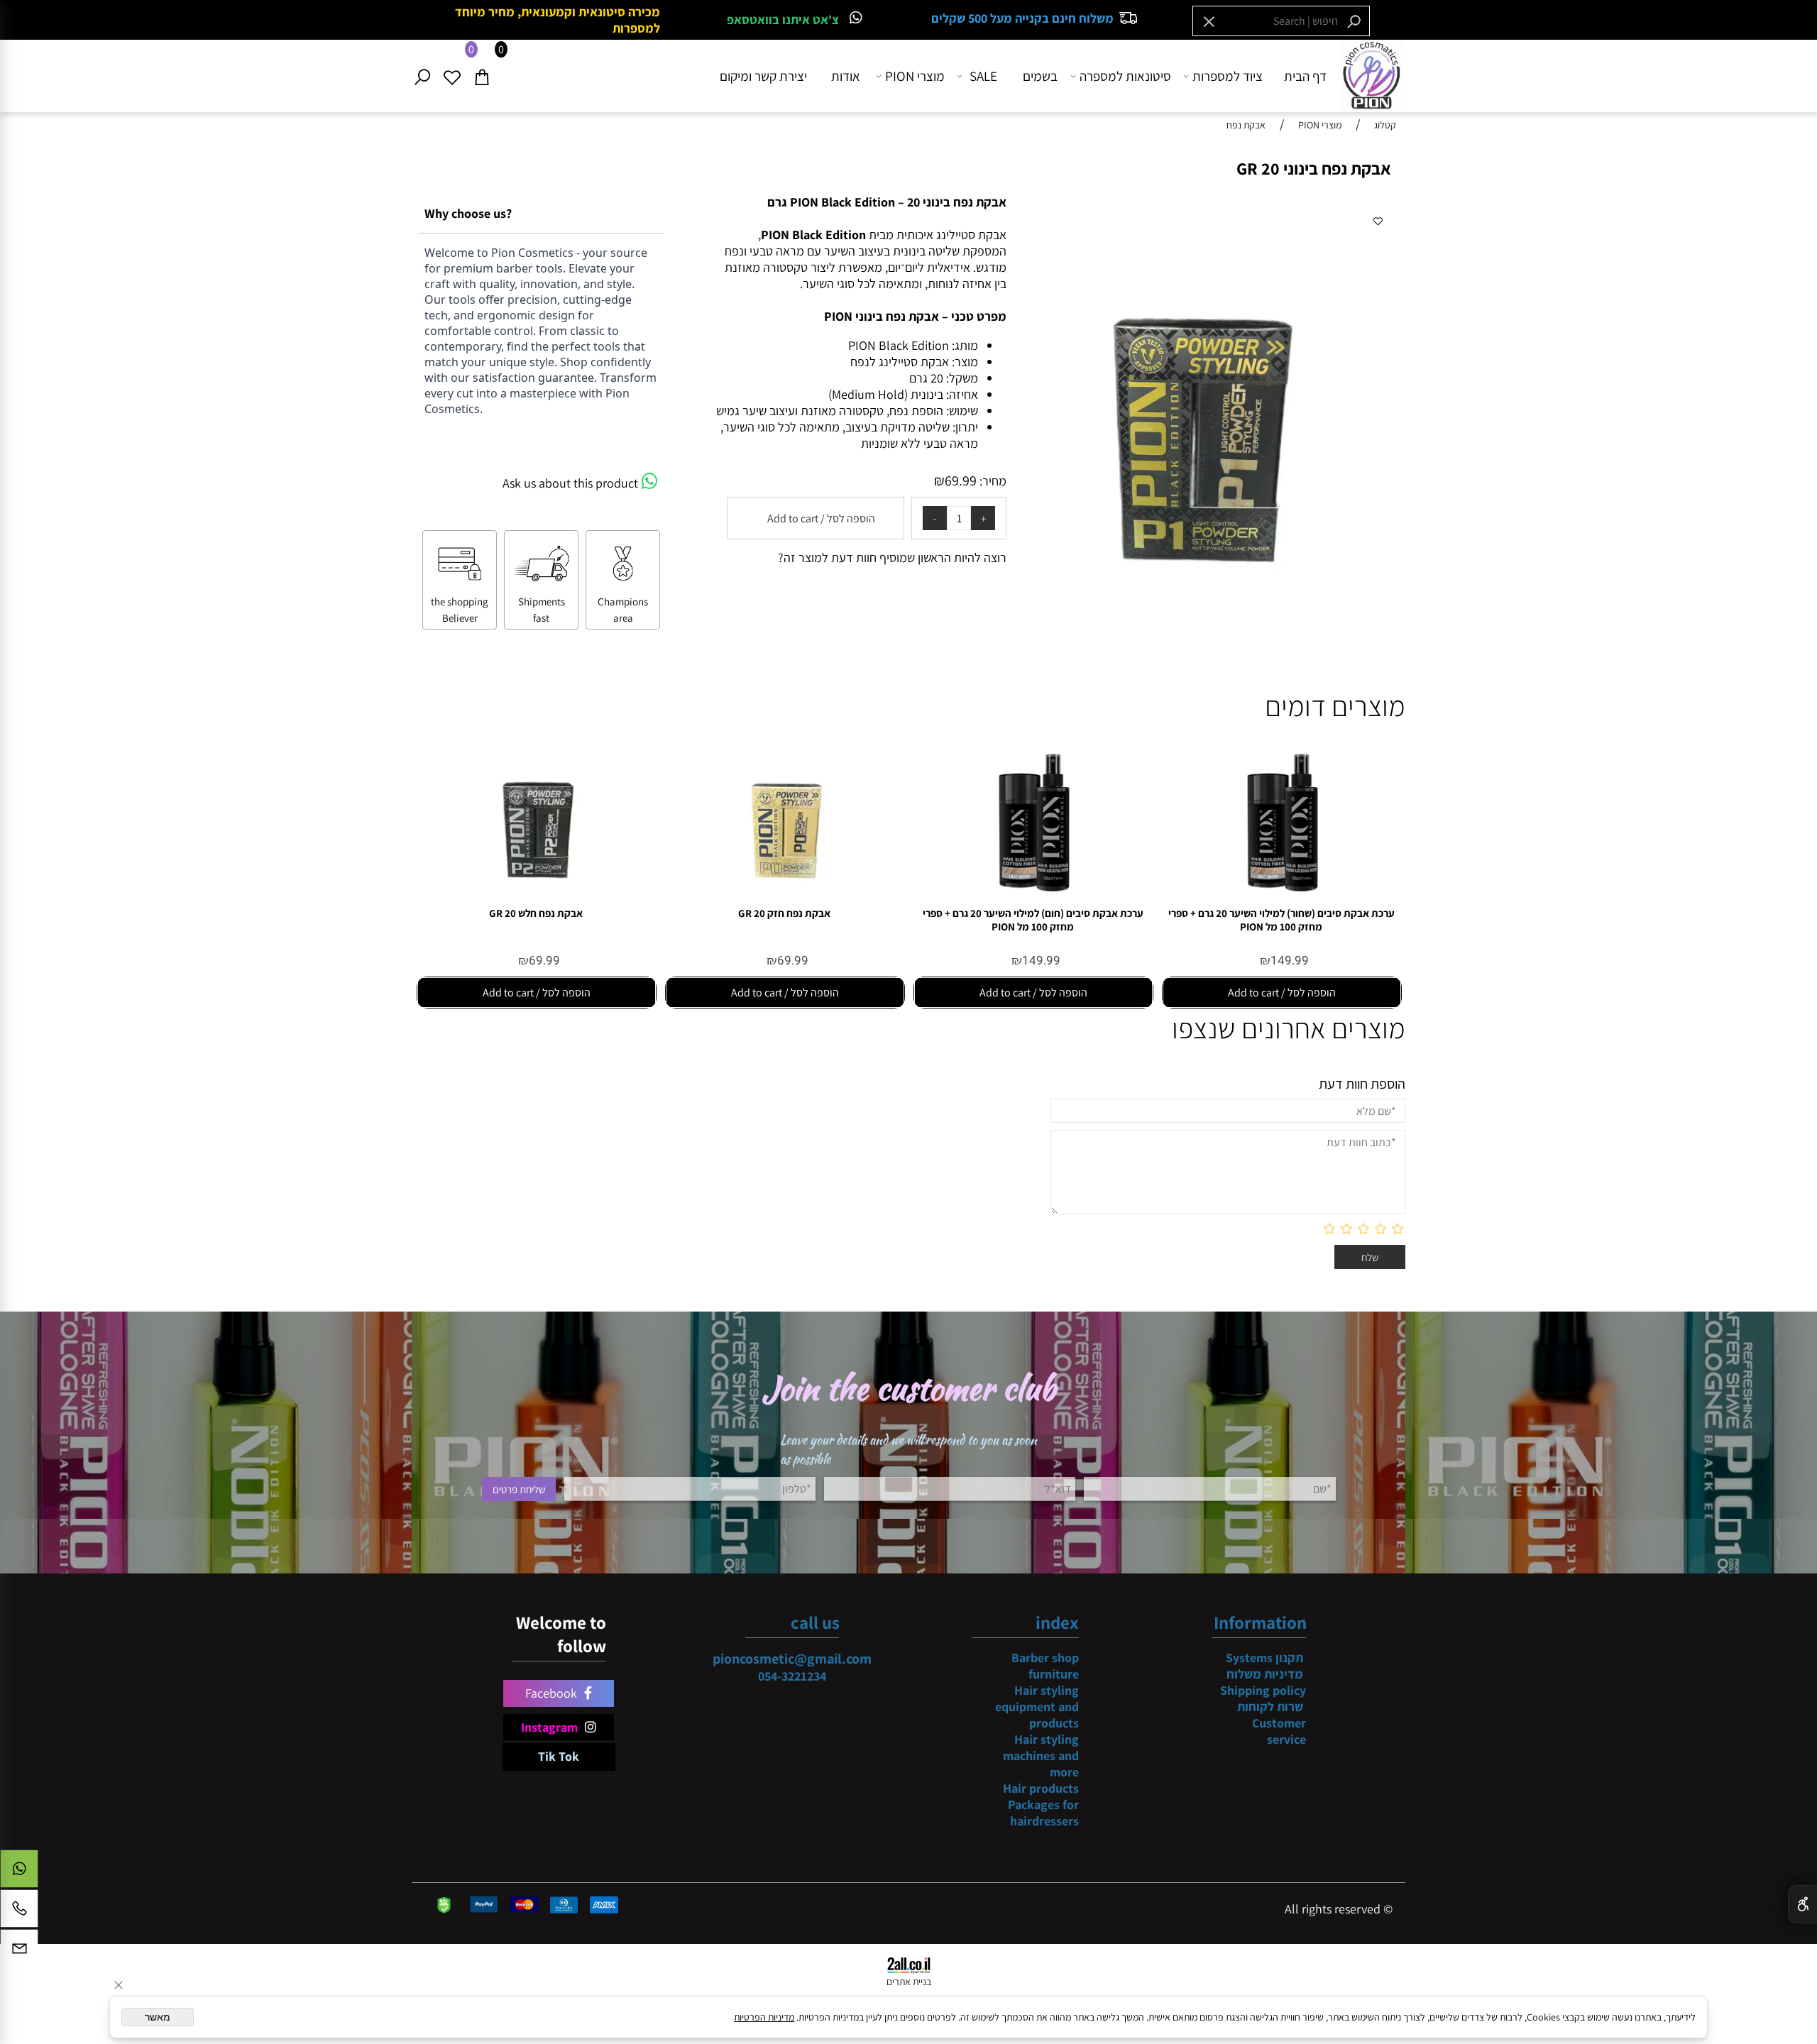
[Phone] (19, 1912)
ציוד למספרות (1228, 76)
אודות (846, 76)
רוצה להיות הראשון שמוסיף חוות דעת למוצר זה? (892, 557)
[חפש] (427, 76)
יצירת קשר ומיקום (763, 76)
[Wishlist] (456, 76)
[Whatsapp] (19, 1872)
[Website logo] (1371, 75)
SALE (983, 76)
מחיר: (992, 481)
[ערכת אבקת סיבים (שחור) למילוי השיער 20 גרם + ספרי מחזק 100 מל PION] (1281, 902)
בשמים (1040, 76)
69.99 (961, 480)
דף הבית (1305, 76)
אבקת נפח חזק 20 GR (784, 913)
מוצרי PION (915, 76)
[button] (1282, 993)
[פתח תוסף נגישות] (1802, 1904)
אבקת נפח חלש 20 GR (536, 913)
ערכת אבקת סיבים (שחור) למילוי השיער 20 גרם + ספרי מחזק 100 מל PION (1281, 920)
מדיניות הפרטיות (764, 2017)
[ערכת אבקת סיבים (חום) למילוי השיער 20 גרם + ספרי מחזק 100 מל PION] (1033, 902)
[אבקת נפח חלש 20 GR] (536, 902)
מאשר (158, 2017)
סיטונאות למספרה (1125, 76)
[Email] (19, 1952)
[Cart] (486, 76)
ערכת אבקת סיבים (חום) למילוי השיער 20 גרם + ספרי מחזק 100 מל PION (1033, 920)
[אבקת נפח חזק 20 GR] (784, 902)
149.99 (1290, 961)
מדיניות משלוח (1265, 1674)
